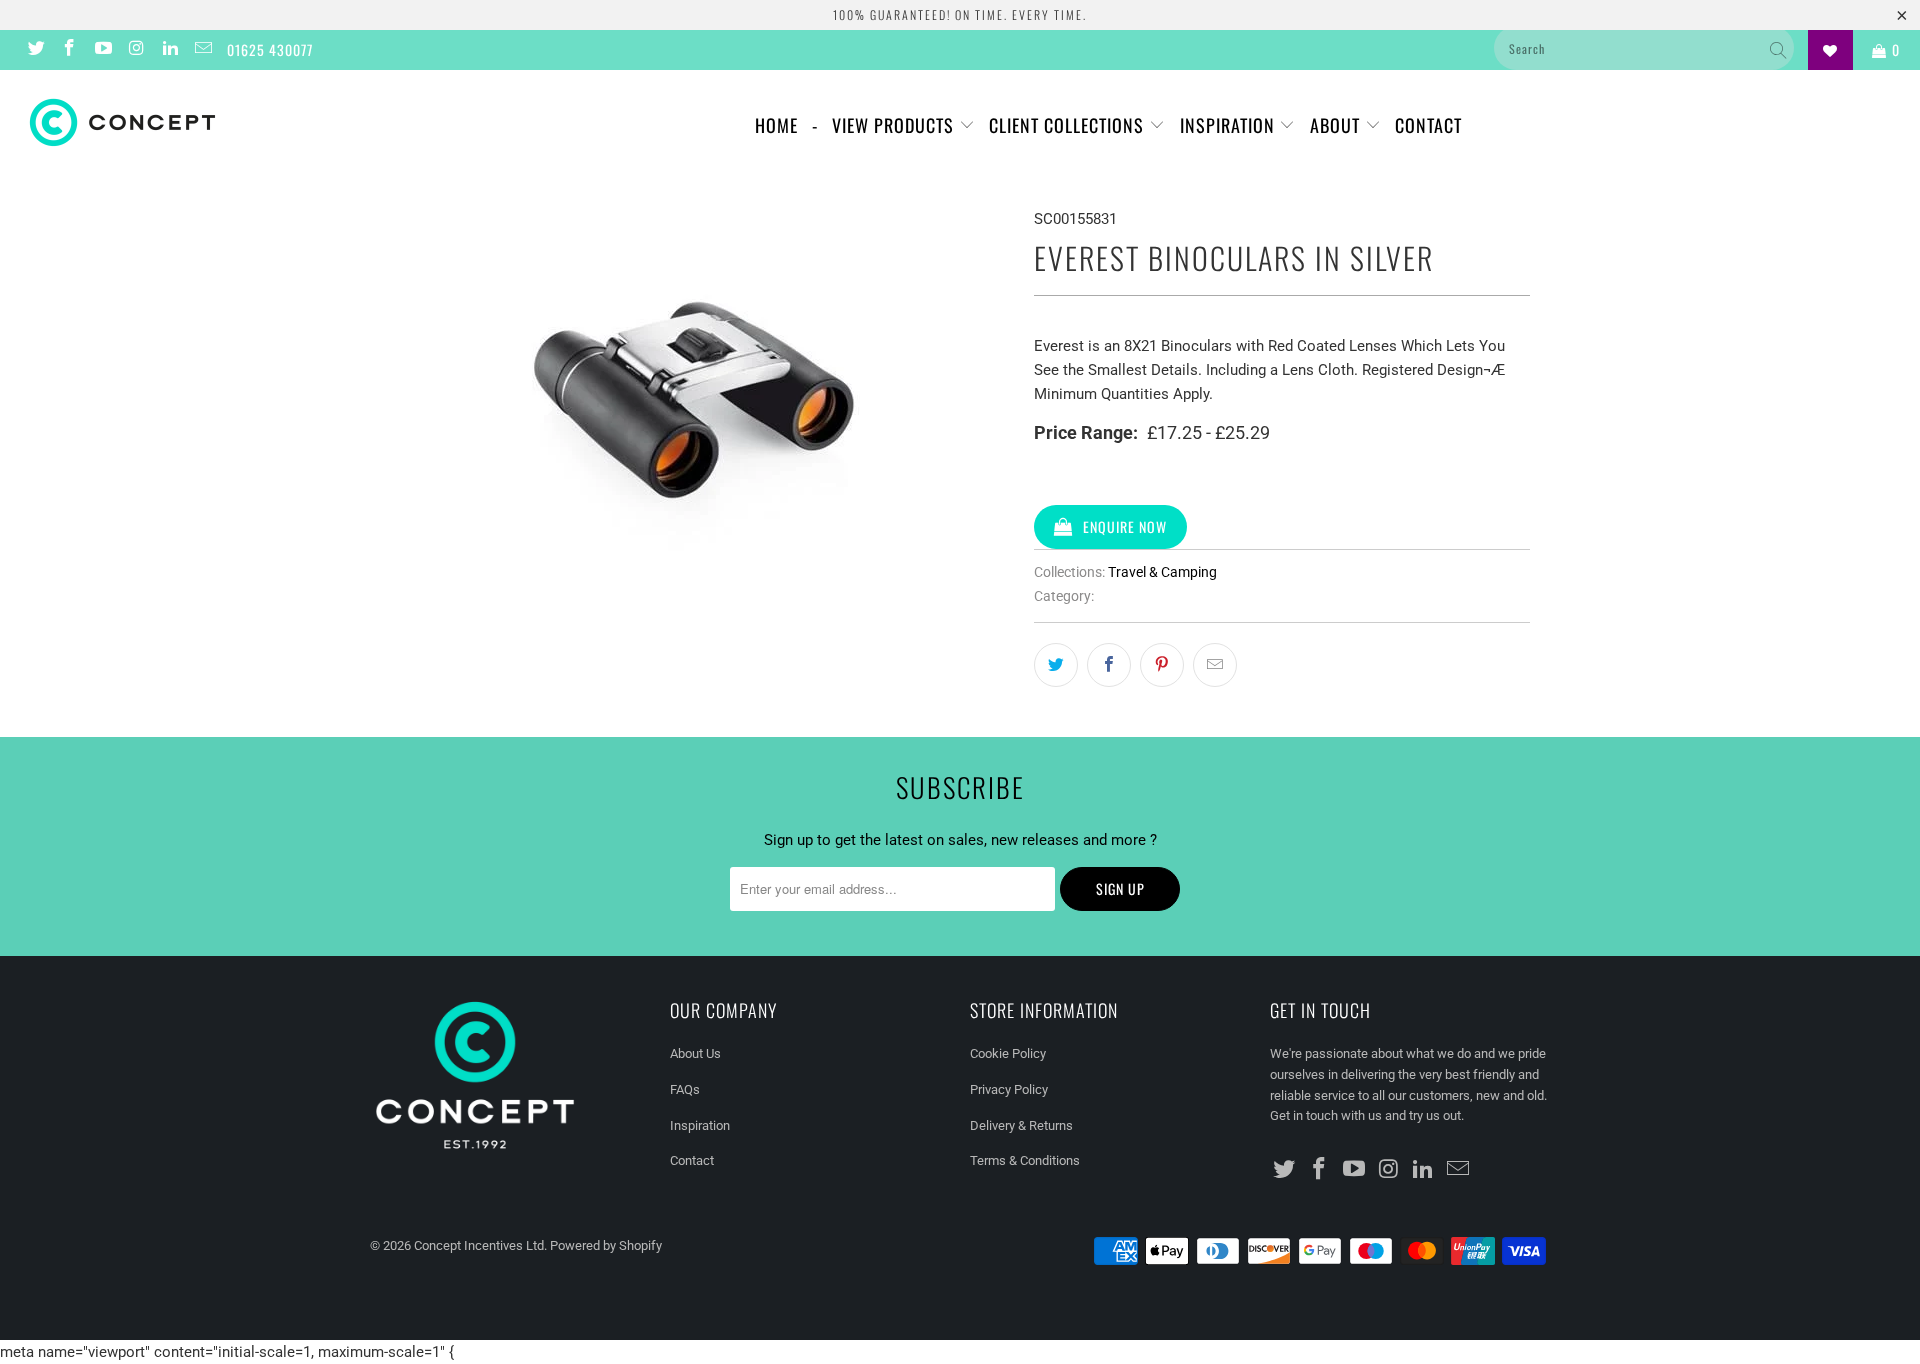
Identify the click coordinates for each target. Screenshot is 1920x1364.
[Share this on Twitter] (1056, 665)
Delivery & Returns (1021, 1125)
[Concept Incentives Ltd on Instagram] (136, 50)
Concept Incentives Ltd (479, 1245)
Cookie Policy (1008, 1053)
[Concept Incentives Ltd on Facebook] (69, 50)
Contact (1428, 125)
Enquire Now (1125, 526)
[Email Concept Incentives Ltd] (203, 50)
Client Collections (1069, 125)
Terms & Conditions (1025, 1160)
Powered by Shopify (606, 1245)
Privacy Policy (1009, 1089)
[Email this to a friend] (1215, 665)
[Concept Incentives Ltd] (163, 122)
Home (776, 125)
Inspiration (1230, 125)
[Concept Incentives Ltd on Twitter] (35, 50)
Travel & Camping (1162, 572)
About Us (695, 1053)
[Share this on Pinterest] (1162, 665)
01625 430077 (270, 49)
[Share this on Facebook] (1109, 665)
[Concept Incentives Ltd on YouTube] (102, 50)
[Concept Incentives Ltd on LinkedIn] (169, 50)
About (1337, 125)
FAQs (685, 1089)
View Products (895, 125)
